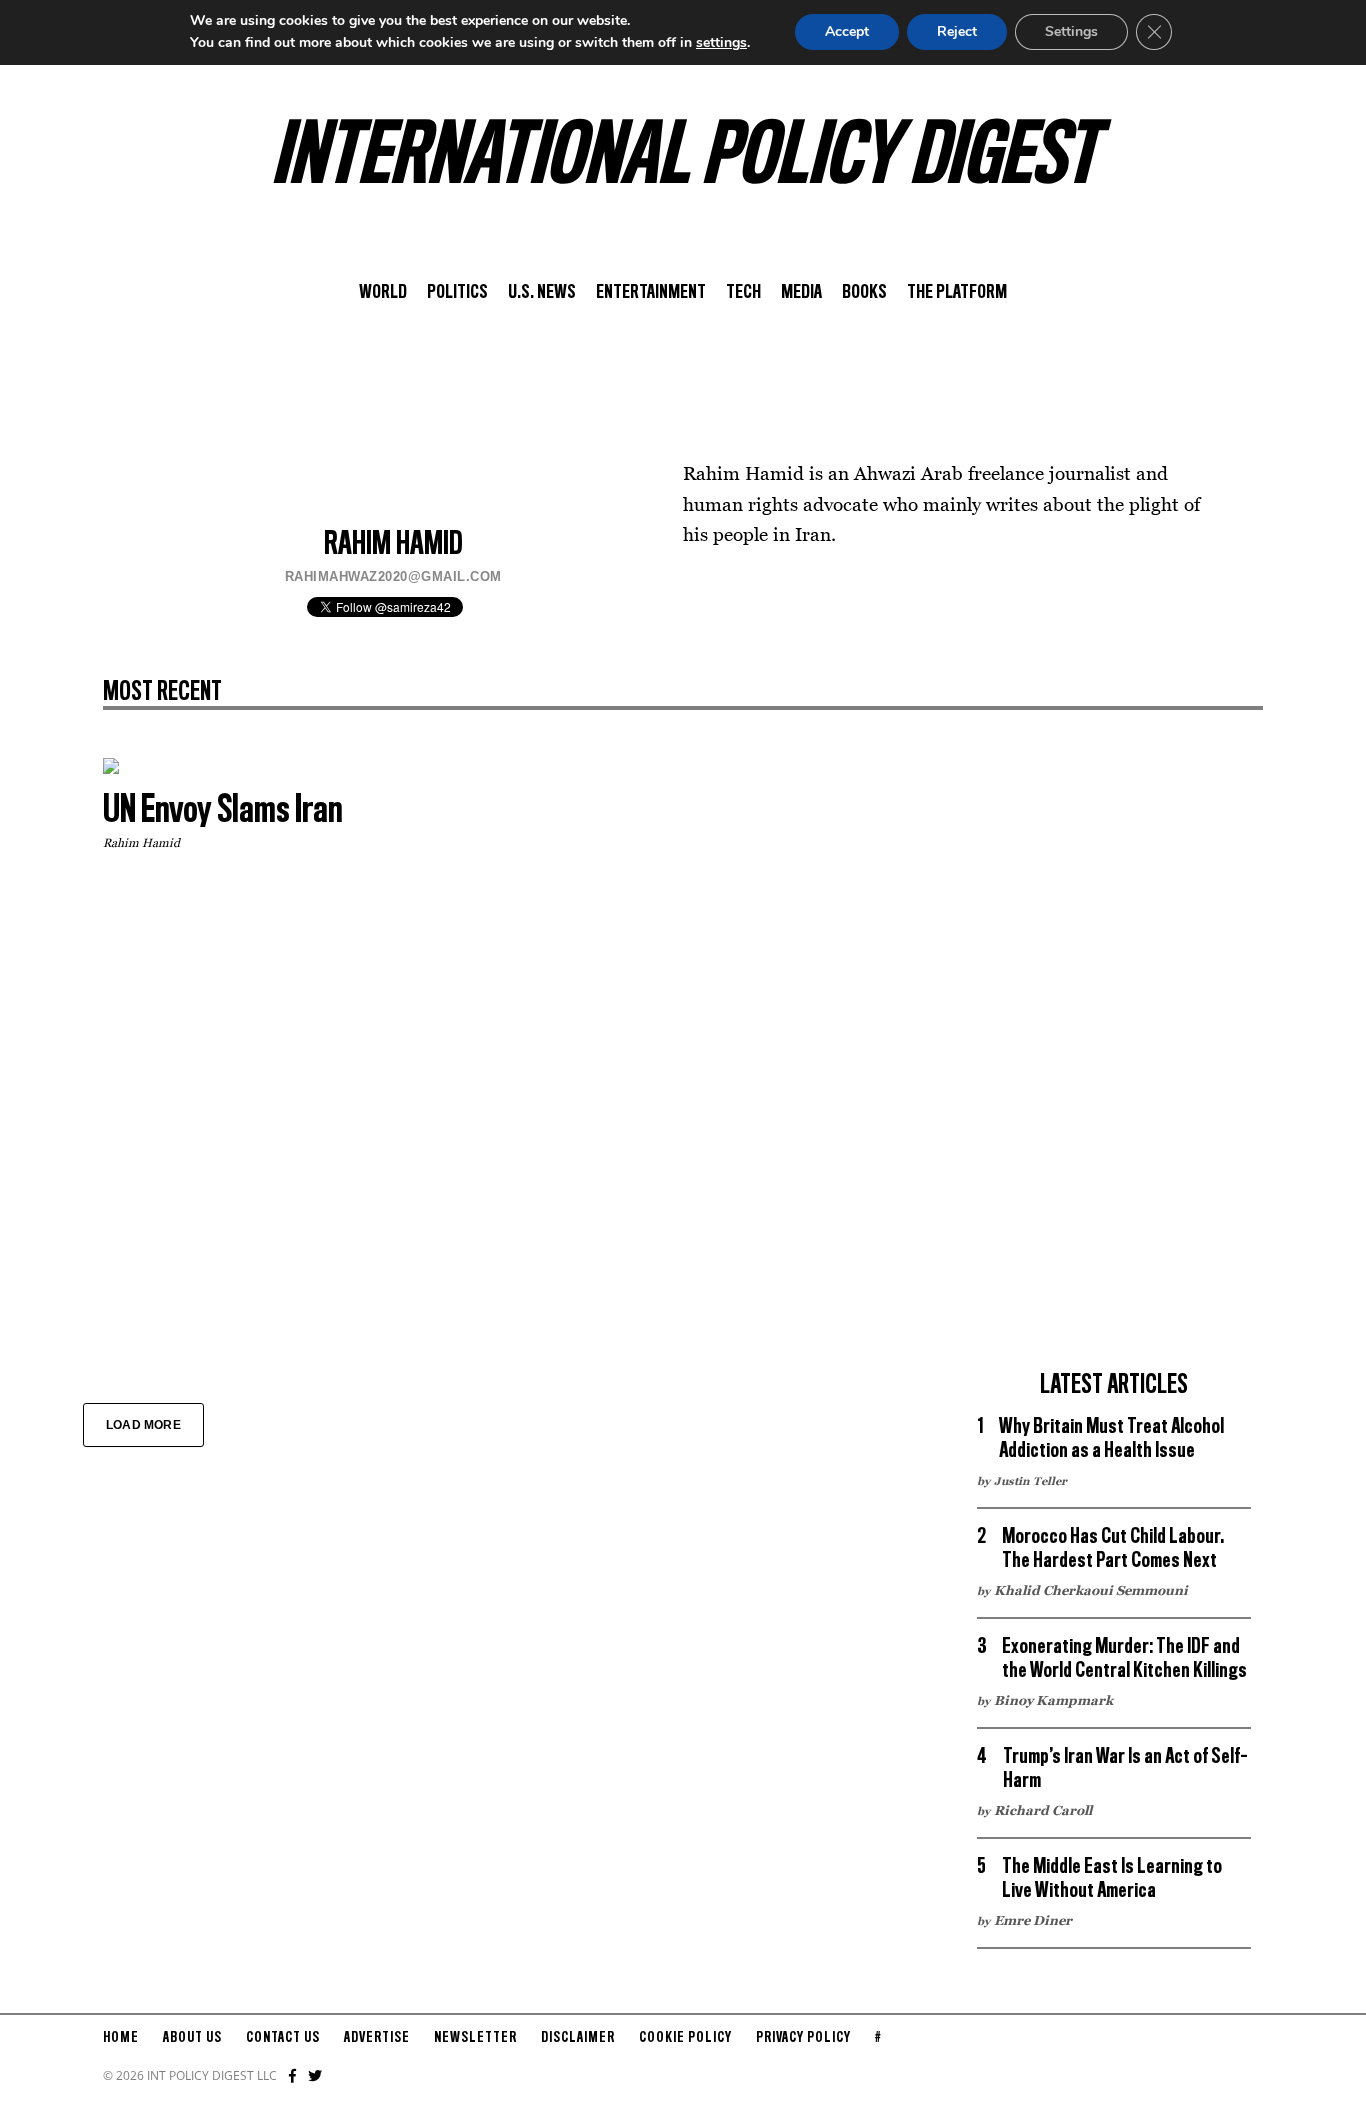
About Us (192, 2038)
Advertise (377, 2038)
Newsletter (475, 2038)
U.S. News (542, 293)
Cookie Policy (685, 2038)
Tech (743, 293)
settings (721, 42)
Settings (1071, 31)
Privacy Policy (803, 2038)
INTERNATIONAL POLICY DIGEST (683, 159)
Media (801, 293)
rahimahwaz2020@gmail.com (393, 576)
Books (864, 293)
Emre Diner (1033, 1920)
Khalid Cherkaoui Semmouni (1091, 1590)
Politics (457, 293)
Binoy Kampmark (1053, 1700)
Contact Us (283, 2038)
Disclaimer (578, 2038)
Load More (143, 1425)
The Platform (957, 293)
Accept (847, 31)
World (383, 293)
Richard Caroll (1043, 1810)
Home (121, 2038)
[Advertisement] (1114, 1058)
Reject (957, 31)
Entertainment (651, 293)
